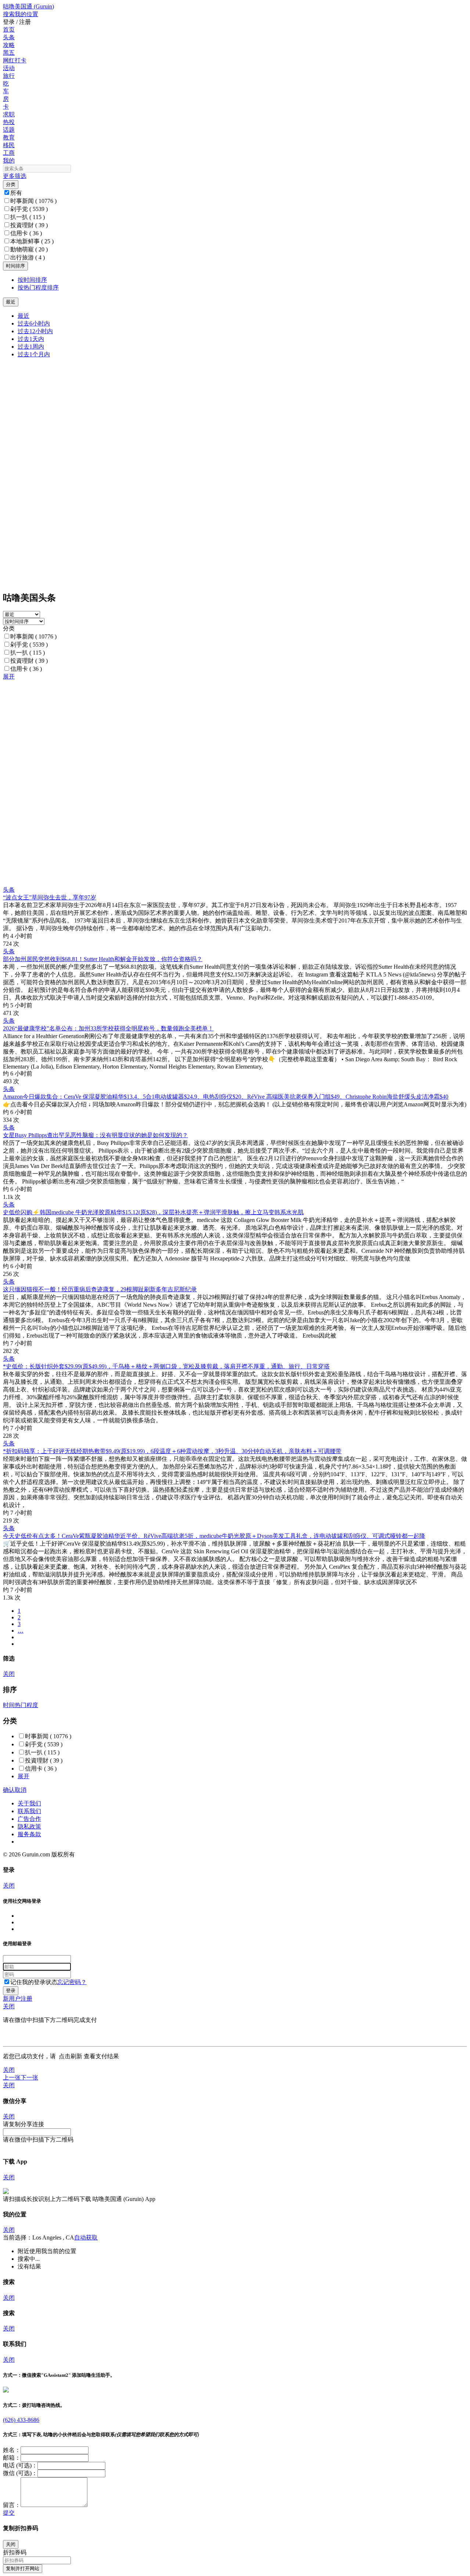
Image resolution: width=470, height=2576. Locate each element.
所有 (16, 193)
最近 (23, 316)
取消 (21, 1790)
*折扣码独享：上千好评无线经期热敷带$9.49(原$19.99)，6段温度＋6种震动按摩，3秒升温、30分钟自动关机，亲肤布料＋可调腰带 (172, 1451)
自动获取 (86, 2237)
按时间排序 (32, 280)
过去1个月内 (34, 354)
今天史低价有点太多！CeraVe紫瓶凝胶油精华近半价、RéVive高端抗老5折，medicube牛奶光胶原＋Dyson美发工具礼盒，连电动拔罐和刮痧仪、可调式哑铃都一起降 (214, 1536)
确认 (9, 1790)
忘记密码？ (72, 1982)
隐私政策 (29, 1827)
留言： (12, 2505)
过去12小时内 (35, 331)
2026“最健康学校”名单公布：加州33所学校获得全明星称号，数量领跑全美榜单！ (108, 1028)
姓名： (12, 2450)
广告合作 (29, 1819)
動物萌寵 (29, 249)
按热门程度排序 (38, 288)
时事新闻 (33, 201)
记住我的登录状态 (34, 1982)
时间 (9, 1705)
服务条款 (29, 1834)
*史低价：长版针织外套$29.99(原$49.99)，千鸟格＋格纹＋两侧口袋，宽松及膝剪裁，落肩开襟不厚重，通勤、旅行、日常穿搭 (166, 1366)
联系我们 (29, 1811)
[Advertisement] (223, 732)
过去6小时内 (34, 323)
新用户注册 (18, 1999)
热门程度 (26, 1705)
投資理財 (29, 225)
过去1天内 (31, 339)
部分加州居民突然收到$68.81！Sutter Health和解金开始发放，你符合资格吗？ (103, 959)
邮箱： (12, 2458)
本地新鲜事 (32, 241)
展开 (9, 676)
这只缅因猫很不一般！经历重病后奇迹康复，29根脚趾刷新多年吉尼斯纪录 (100, 1289)
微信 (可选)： (20, 2473)
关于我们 (29, 1803)
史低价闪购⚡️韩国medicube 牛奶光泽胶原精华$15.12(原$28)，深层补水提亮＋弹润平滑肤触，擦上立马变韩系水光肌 (153, 1212)
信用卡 (26, 233)
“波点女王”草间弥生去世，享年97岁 (50, 897)
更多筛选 (15, 176)
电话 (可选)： (20, 2465)
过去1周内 (31, 347)
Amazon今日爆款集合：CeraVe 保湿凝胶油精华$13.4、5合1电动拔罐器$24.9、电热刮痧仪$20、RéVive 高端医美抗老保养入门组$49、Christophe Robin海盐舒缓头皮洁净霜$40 (226, 1097)
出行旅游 (28, 257)
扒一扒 (28, 217)
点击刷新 (70, 2056)
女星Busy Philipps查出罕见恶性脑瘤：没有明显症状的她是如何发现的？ (95, 1135)
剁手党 (29, 209)
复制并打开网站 (23, 2568)
